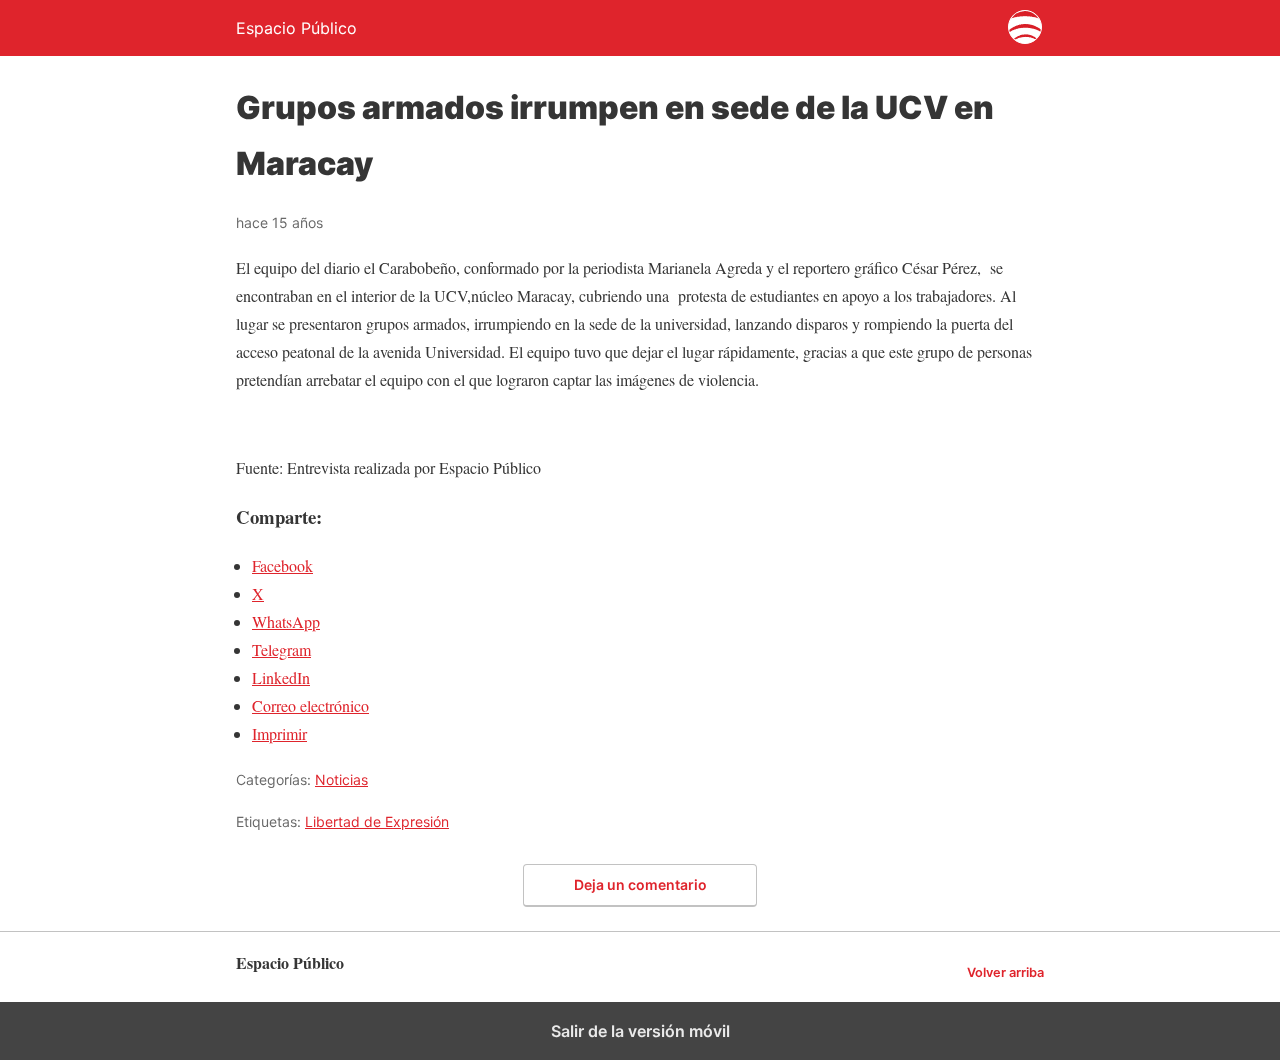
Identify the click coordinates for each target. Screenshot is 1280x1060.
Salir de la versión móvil (640, 1031)
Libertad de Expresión (377, 821)
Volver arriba (1005, 972)
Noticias (341, 779)
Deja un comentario (640, 884)
